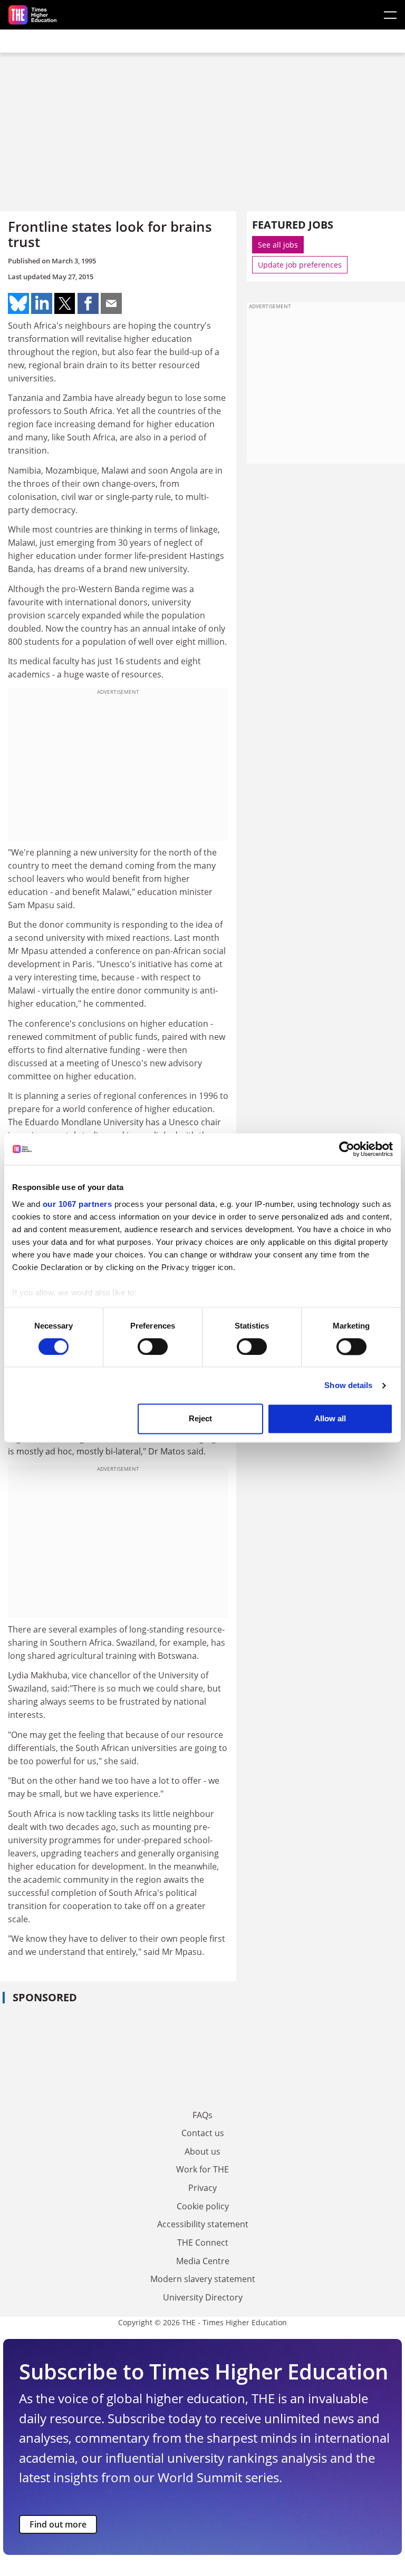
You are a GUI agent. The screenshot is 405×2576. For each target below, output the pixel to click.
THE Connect (203, 2243)
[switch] (153, 1346)
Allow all (330, 1419)
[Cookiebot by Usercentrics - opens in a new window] (347, 1149)
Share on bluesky (18, 303)
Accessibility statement (203, 2224)
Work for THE (202, 2169)
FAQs (202, 2115)
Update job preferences (300, 265)
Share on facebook (88, 303)
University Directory (203, 2297)
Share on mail (111, 303)
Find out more (58, 2524)
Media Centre (203, 2261)
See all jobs (278, 245)
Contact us (203, 2133)
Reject (200, 1419)
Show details (348, 1385)
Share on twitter (65, 303)
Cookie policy (203, 2206)
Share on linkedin (42, 303)
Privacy (202, 2188)
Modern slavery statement (203, 2279)
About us (202, 2151)
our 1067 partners (78, 1204)
